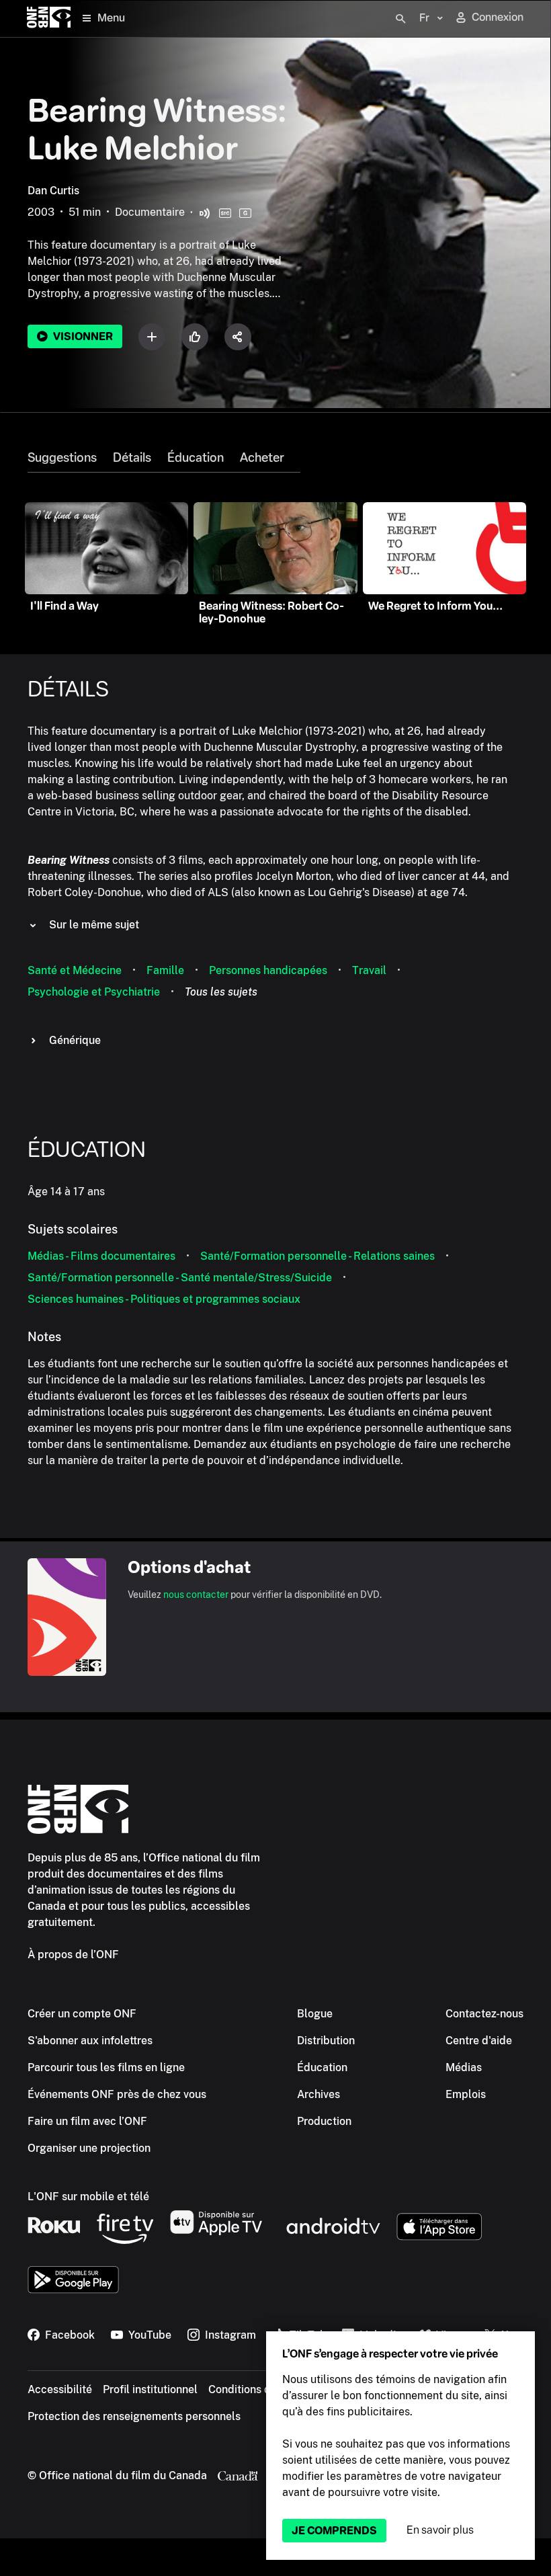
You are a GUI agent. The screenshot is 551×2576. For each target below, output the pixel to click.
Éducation (196, 458)
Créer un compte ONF (82, 2014)
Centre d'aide (479, 2041)
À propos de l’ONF (73, 1955)
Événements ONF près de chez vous (117, 2094)
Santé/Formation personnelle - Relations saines (317, 1256)
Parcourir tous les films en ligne (106, 2067)
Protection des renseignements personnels (134, 2416)
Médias (464, 2067)
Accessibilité (60, 2389)
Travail (369, 970)
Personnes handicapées (268, 970)
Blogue (315, 2014)
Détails (132, 458)
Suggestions (62, 458)
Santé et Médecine (75, 970)
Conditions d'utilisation (265, 2389)
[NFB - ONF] (49, 18)
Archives (319, 2094)
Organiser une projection (89, 2148)
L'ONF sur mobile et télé (88, 2197)
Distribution (326, 2041)
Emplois (466, 2094)
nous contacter (196, 1595)
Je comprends (334, 2531)
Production (324, 2121)
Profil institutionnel (150, 2389)
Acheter (262, 458)
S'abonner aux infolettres (90, 2041)
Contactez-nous (484, 2014)
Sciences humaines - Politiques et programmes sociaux (164, 1299)
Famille (165, 970)
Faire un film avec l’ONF (87, 2121)
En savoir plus (440, 2530)
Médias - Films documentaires (101, 1256)
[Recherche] (400, 19)
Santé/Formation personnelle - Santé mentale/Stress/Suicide (180, 1278)
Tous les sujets (221, 992)
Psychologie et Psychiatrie (94, 992)
